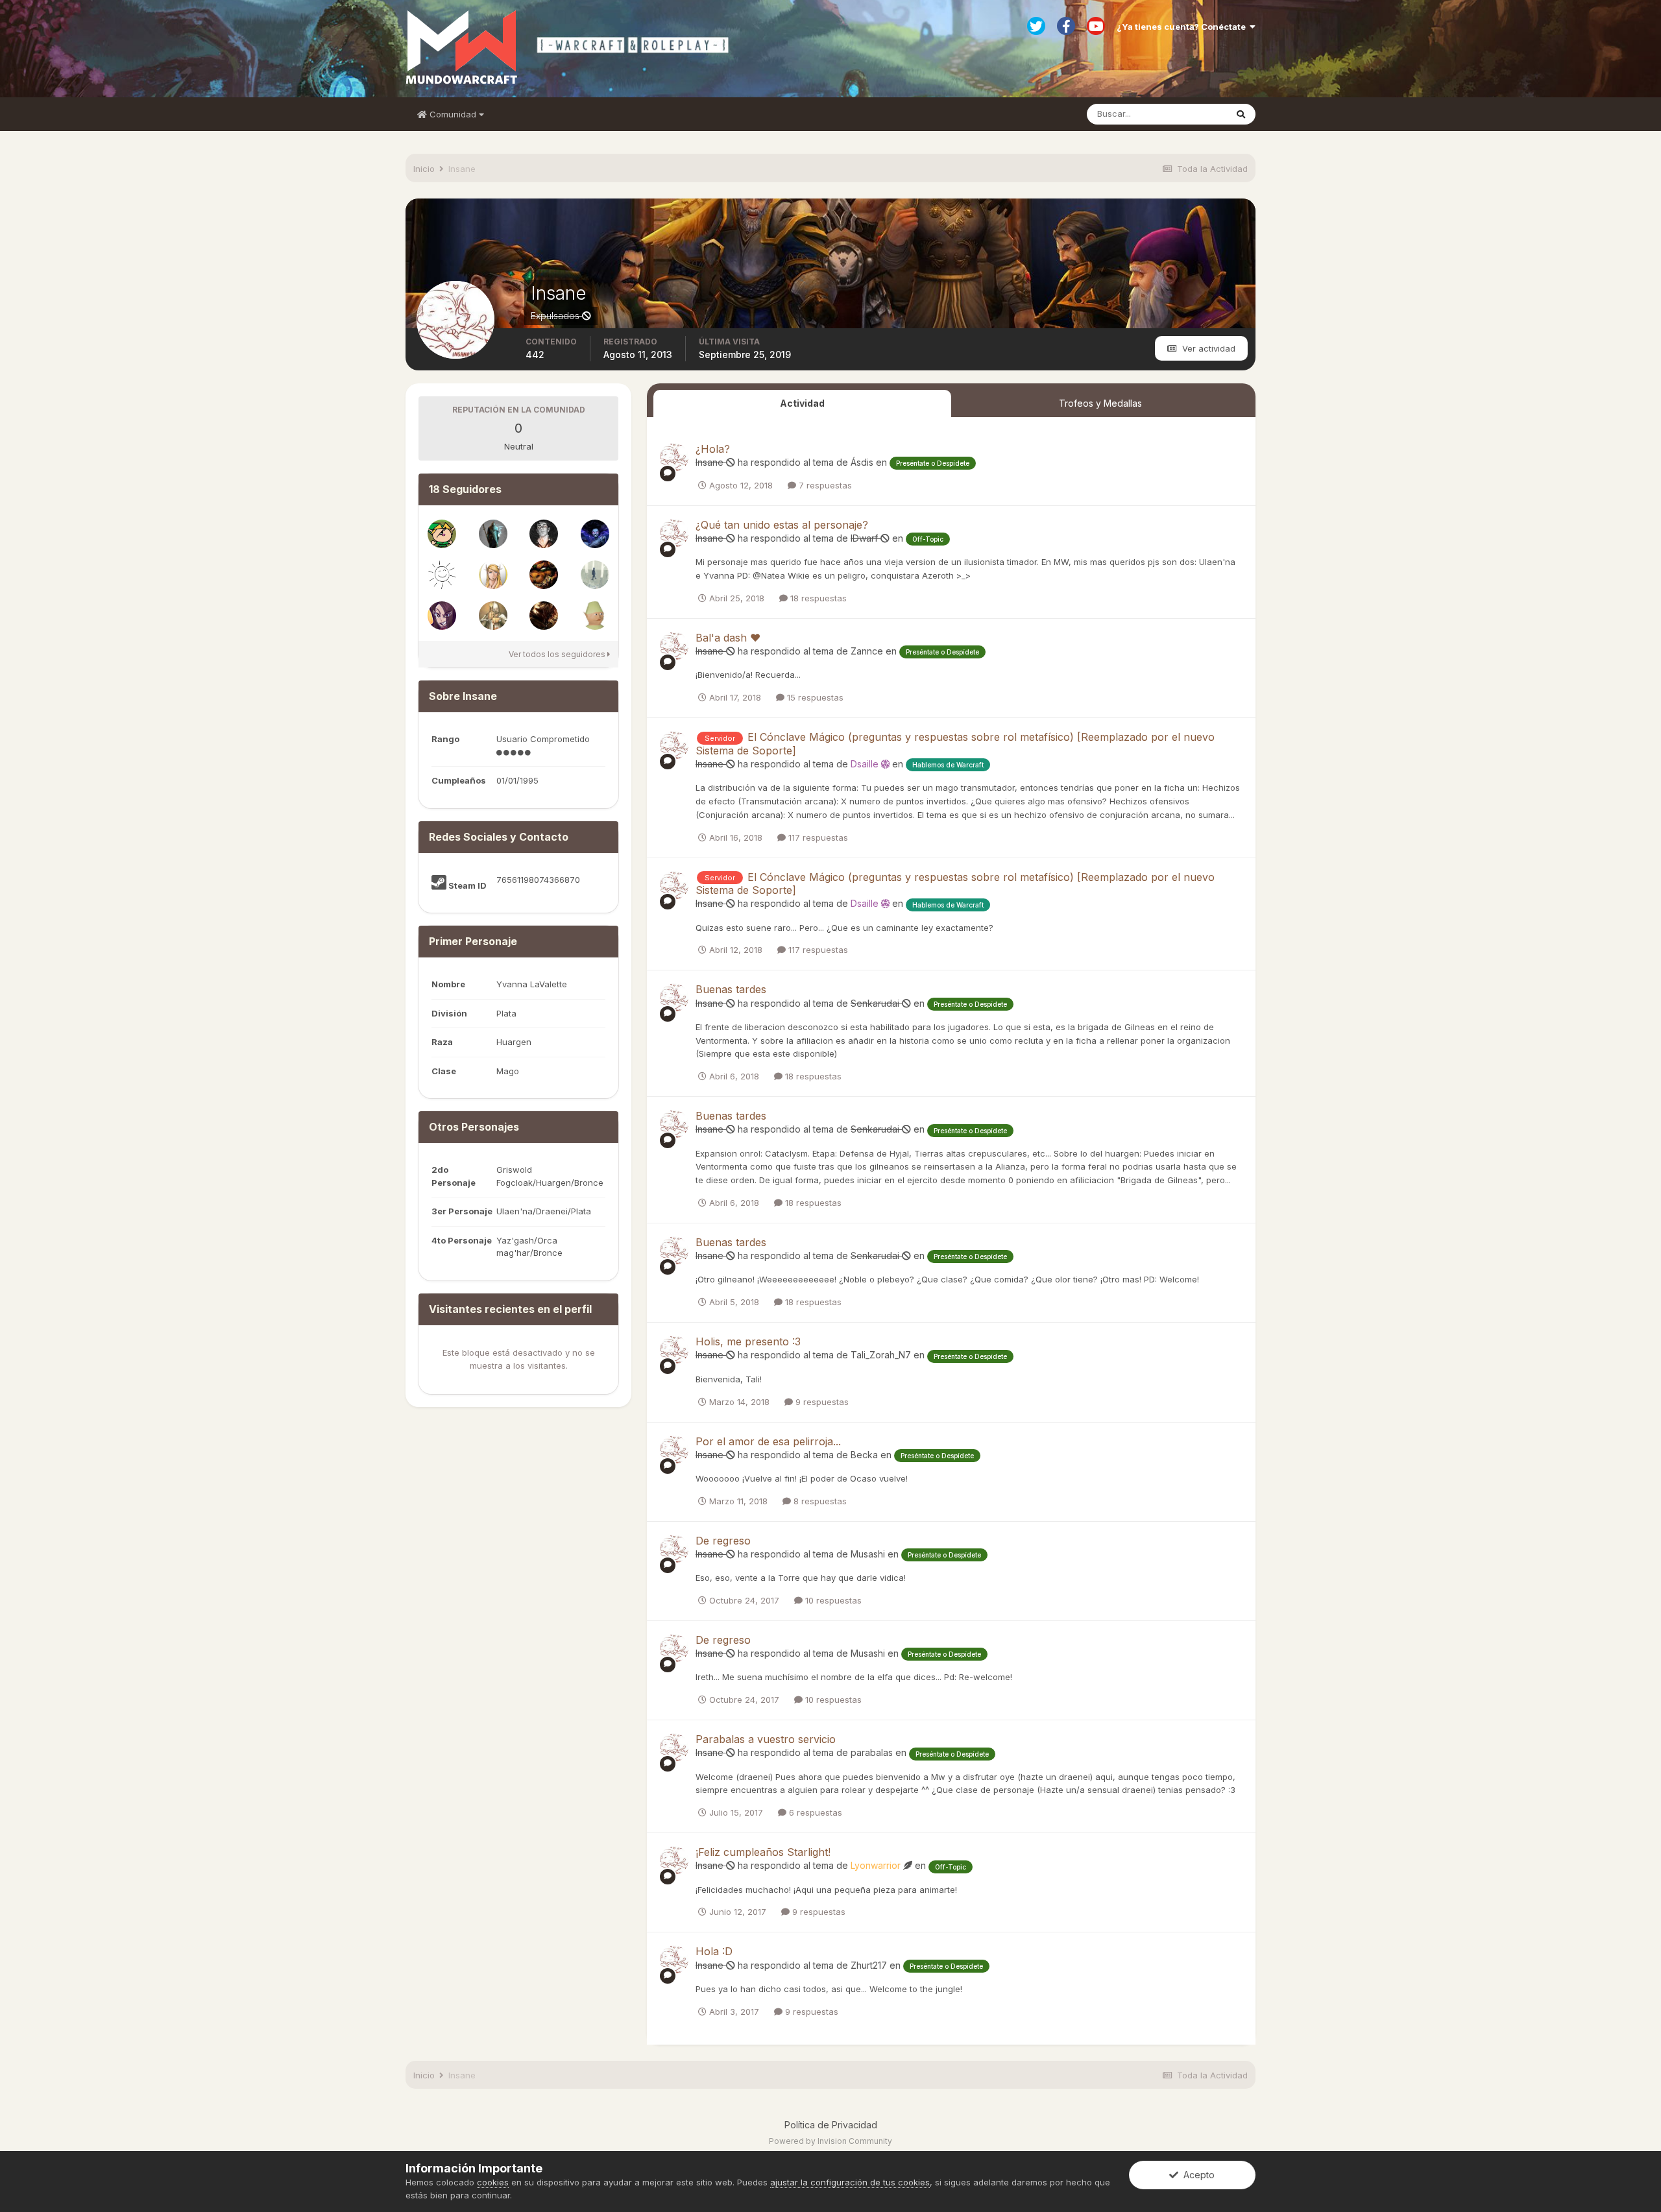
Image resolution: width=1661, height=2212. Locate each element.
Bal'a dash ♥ (728, 638)
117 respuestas (817, 837)
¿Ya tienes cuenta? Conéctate (1183, 27)
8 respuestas (819, 1501)
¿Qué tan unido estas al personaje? (782, 525)
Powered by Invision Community (830, 2141)
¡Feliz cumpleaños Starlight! (763, 1852)
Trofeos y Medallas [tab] (1100, 403)
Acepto (1196, 2175)
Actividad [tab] (802, 403)
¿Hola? (713, 449)
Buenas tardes (731, 989)
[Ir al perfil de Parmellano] (493, 534)
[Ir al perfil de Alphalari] (595, 534)
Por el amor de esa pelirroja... (768, 1441)
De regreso (723, 1541)
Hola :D (714, 1951)
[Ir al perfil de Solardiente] (442, 575)
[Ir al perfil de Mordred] (493, 616)
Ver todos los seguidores (558, 654)
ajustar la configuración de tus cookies (850, 2182)
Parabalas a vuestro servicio (766, 1739)
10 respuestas (832, 1600)
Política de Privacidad (831, 2125)
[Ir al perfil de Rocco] (442, 534)
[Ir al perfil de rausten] (544, 575)
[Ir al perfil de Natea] (442, 616)
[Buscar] (1241, 114)
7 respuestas (824, 485)
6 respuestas (814, 1812)
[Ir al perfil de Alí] (595, 616)
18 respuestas (817, 598)
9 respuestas (821, 1402)
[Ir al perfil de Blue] (595, 575)
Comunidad (453, 114)
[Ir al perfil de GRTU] (493, 575)
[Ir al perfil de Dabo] (544, 616)
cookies (493, 2182)
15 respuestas (814, 697)
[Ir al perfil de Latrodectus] (544, 534)
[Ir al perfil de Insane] (674, 457)
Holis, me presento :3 (748, 1341)
